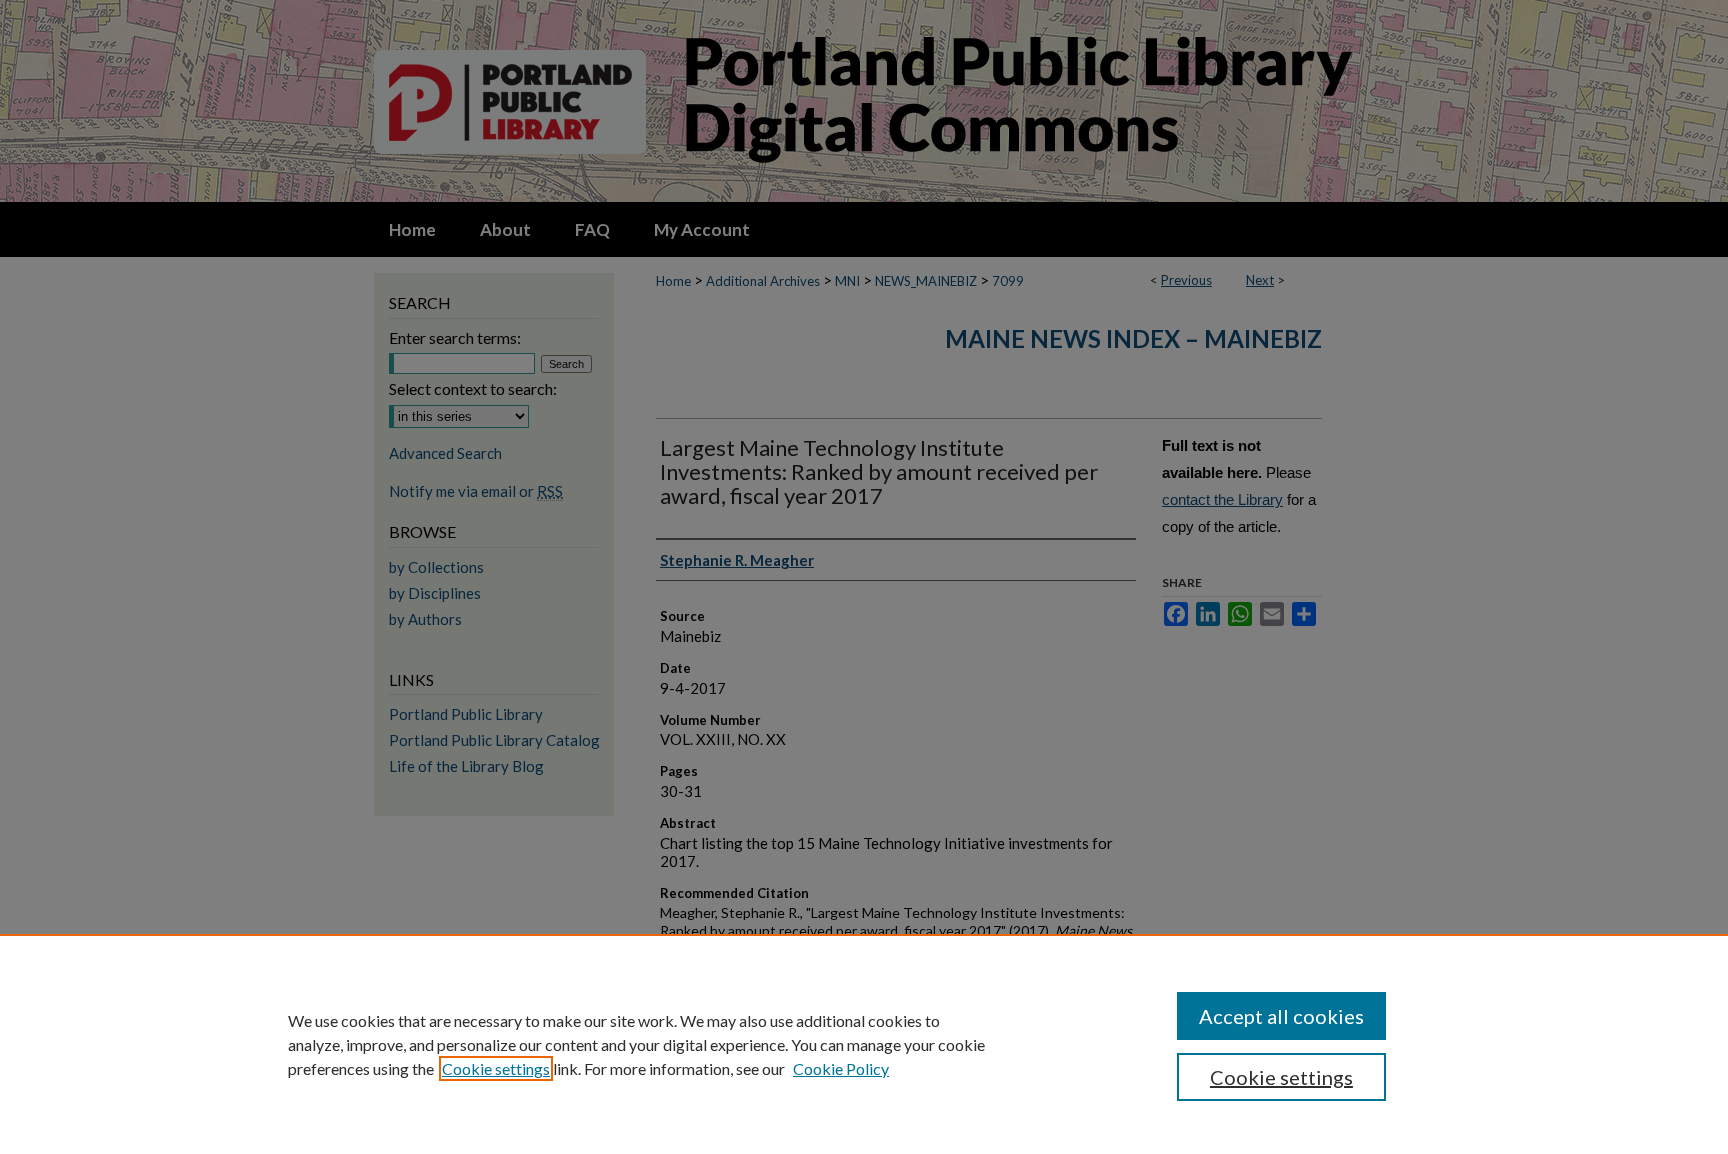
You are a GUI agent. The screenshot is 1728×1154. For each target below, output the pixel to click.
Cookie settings (496, 1068)
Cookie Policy (841, 1068)
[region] (864, 1044)
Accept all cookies (1281, 1016)
